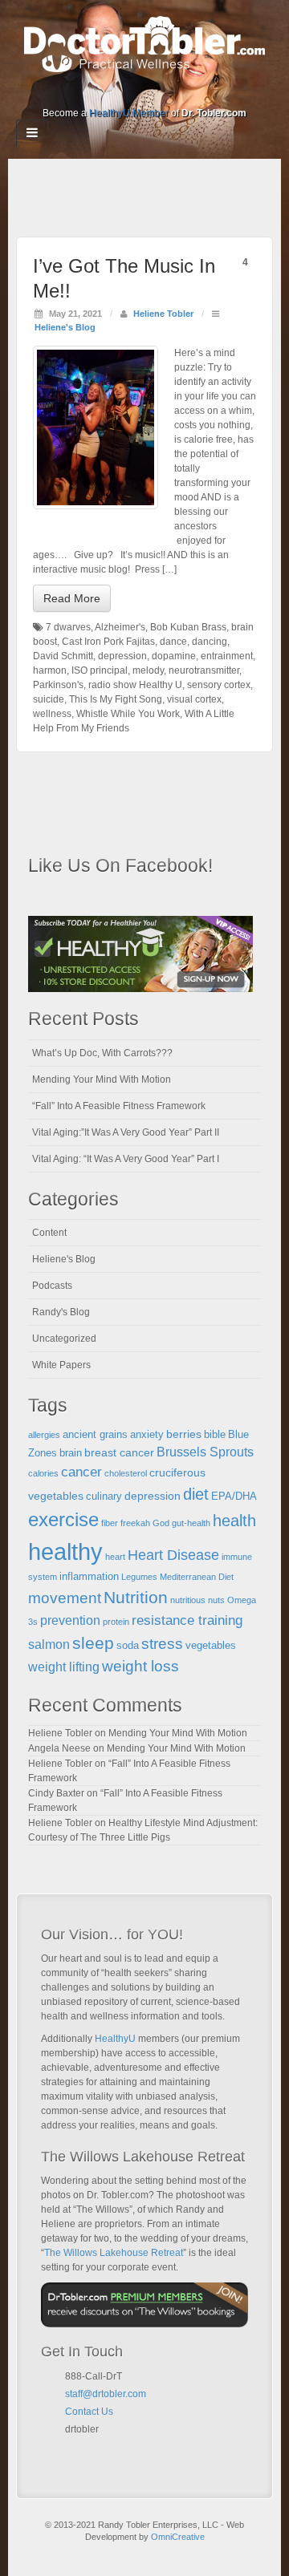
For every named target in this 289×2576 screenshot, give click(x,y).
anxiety (147, 1435)
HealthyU (115, 2039)
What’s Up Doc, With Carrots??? (102, 1053)
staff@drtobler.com (106, 2394)
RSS (199, 91)
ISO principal (100, 670)
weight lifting (64, 1667)
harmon (50, 670)
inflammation (89, 1577)
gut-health (191, 1523)
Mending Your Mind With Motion (102, 1079)
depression (122, 656)
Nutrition (136, 1597)
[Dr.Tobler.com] (144, 43)
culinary (104, 1497)
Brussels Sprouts (205, 1452)
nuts (216, 1600)
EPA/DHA (234, 1497)
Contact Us (89, 2412)
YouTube (177, 91)
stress (162, 1644)
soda (128, 1646)
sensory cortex (219, 685)
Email (71, 2448)
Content (49, 1233)
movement (65, 1598)
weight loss (140, 1666)
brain (71, 1453)
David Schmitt (63, 656)
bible (215, 1435)
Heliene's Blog (65, 327)
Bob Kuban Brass (188, 627)
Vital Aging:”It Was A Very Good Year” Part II (126, 1132)
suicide (49, 699)
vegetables (211, 1646)
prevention (70, 1620)
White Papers (61, 1365)
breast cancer (119, 1452)
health (234, 1521)
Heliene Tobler (163, 314)
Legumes (139, 1577)
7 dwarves (68, 627)
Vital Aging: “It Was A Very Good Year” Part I (126, 1159)
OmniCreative (178, 2537)
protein (116, 1622)
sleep (93, 1643)
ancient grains (95, 1435)
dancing (210, 642)
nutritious (188, 1600)
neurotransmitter (204, 670)
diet (196, 1494)
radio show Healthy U (135, 685)
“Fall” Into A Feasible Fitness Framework (119, 1106)
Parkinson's (58, 685)
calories (43, 1473)
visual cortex (194, 699)
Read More (72, 598)
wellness (52, 714)
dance (173, 642)
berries (184, 1434)
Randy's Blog (61, 1312)
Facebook (90, 91)
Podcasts (52, 1286)
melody (148, 670)
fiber (110, 1523)
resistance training (187, 1620)
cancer (81, 1472)
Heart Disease (173, 1555)
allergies (44, 1435)
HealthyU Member (129, 113)
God (161, 1523)
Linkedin (134, 91)
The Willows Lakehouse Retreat (114, 2253)
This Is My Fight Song (116, 699)
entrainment (227, 656)
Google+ (112, 91)
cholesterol (126, 1473)
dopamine (174, 656)
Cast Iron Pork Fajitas (108, 642)
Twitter (155, 91)
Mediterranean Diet (197, 1577)
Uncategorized (64, 1339)
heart (115, 1557)
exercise (63, 1520)
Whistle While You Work (128, 714)
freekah (135, 1523)
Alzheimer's (120, 627)
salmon (49, 1644)
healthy (65, 1551)
